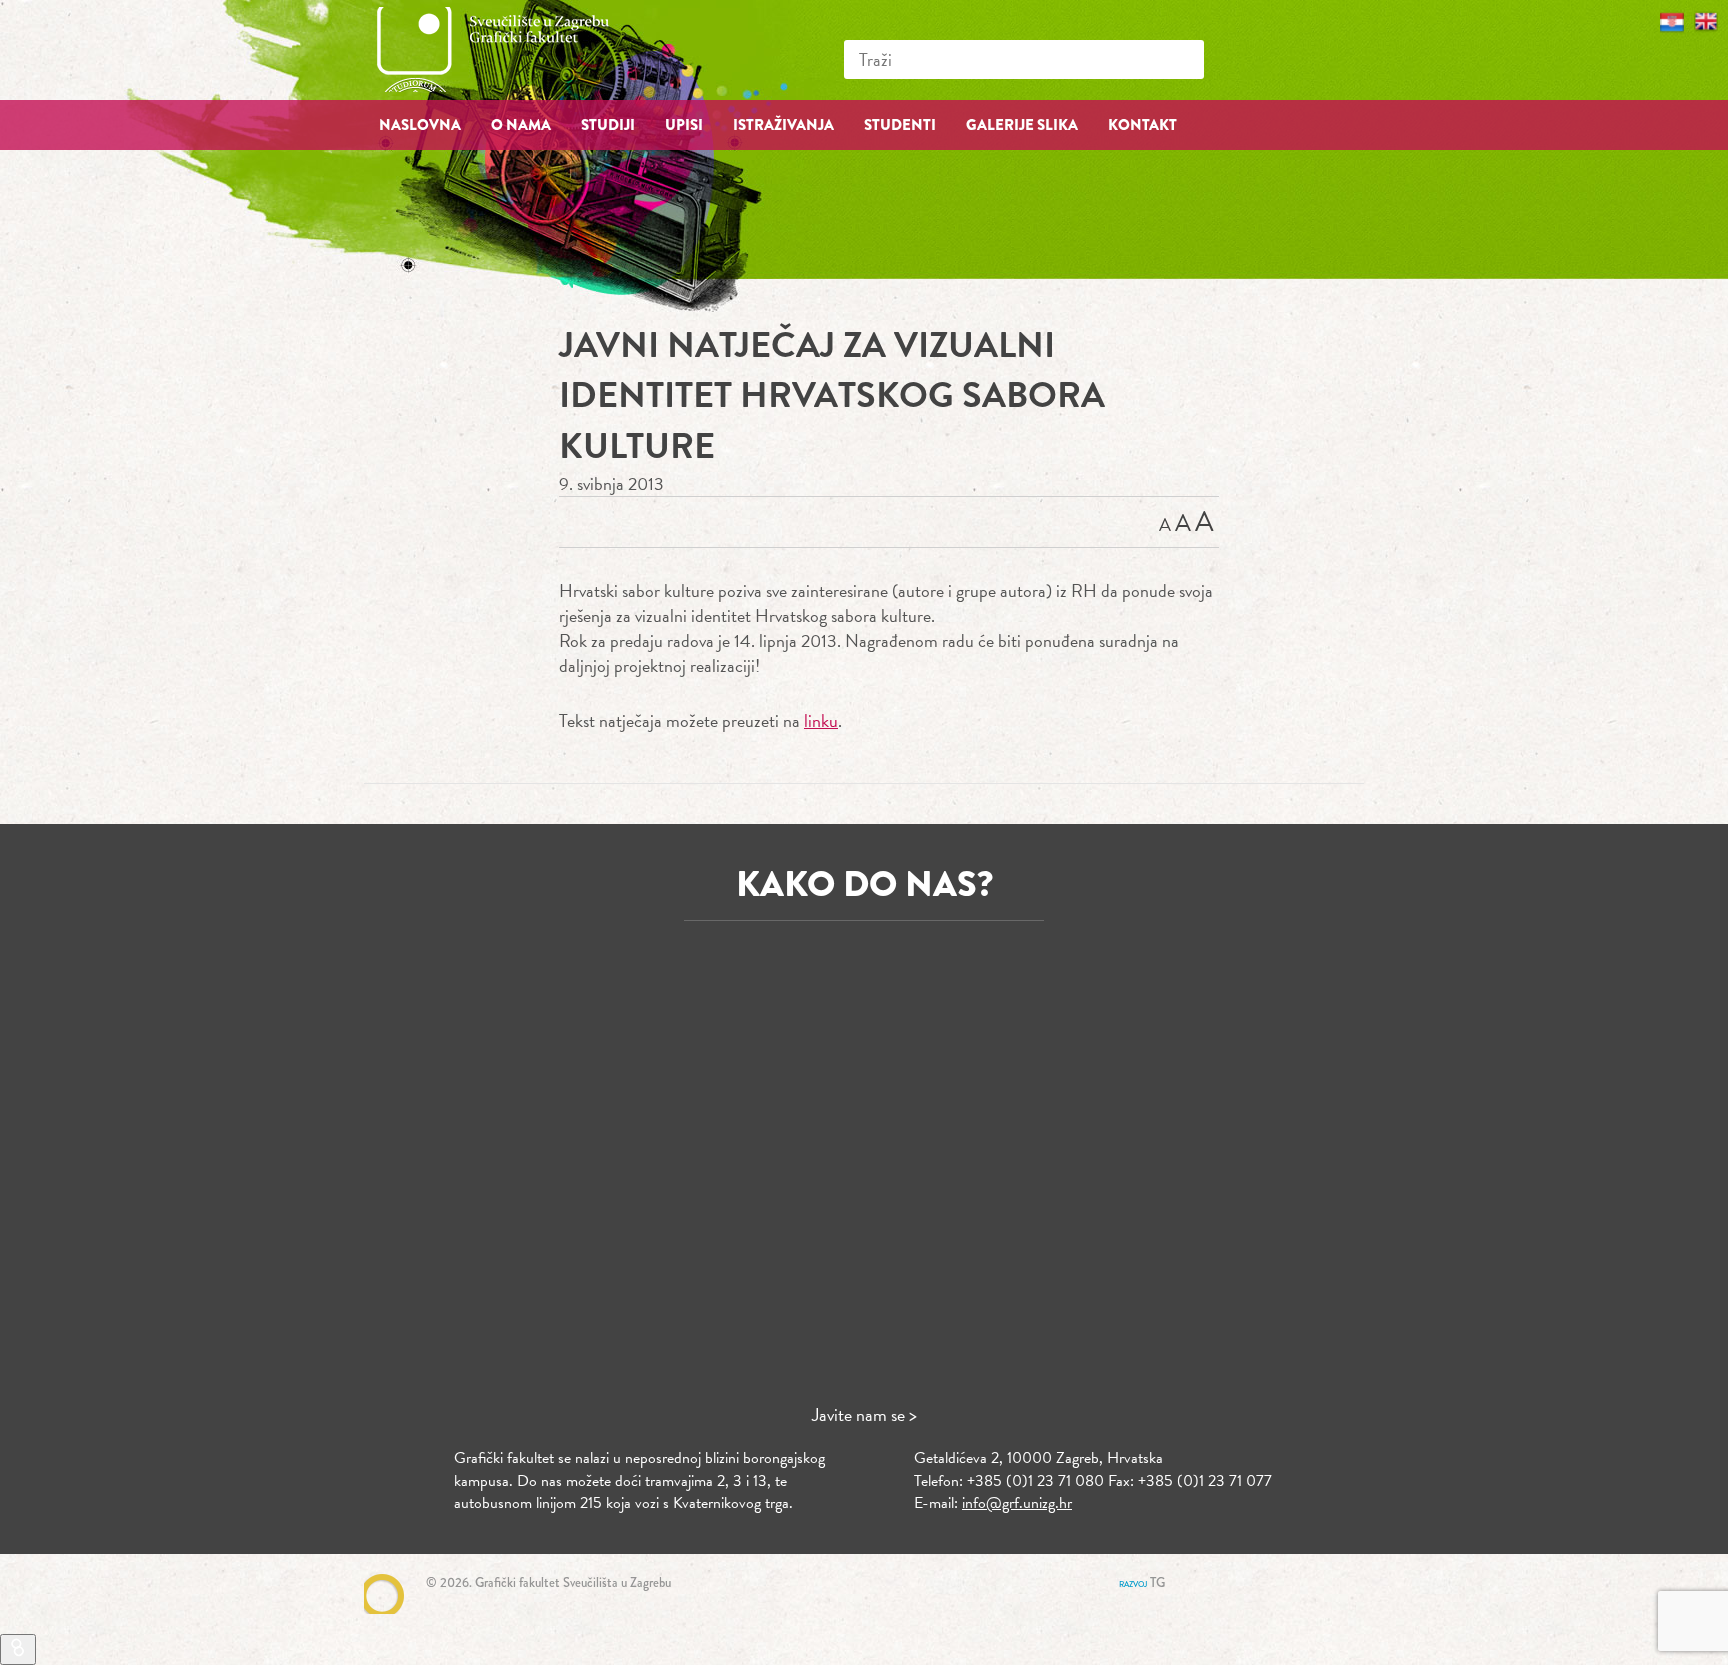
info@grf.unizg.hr (1017, 1503)
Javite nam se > (864, 1414)
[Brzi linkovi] (18, 1649)
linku (821, 720)
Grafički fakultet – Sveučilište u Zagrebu (514, 49)
